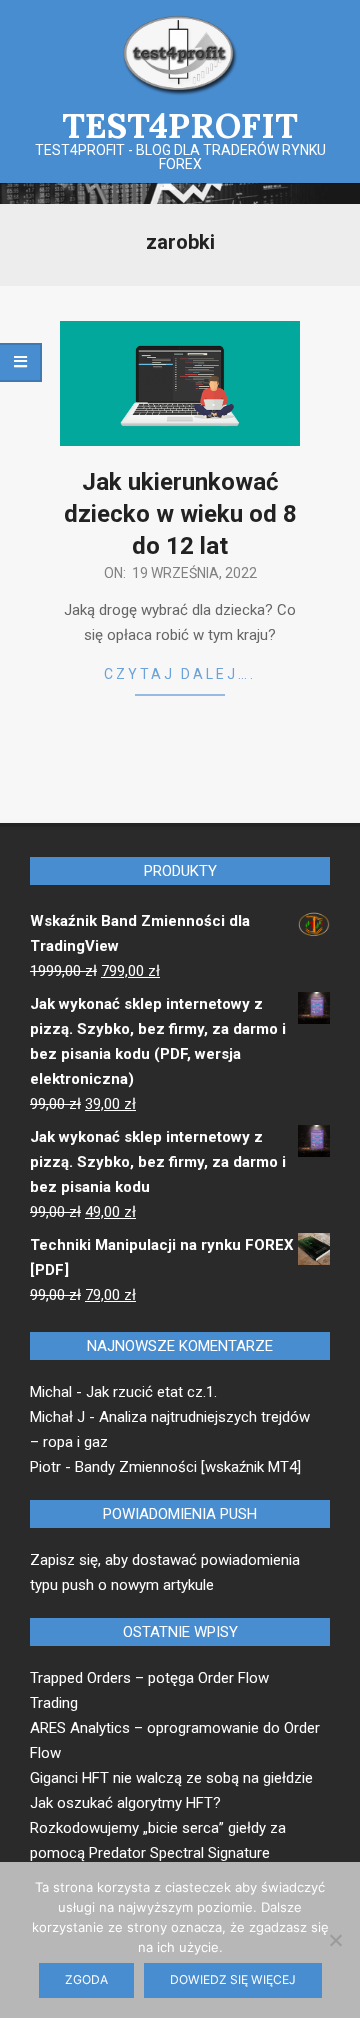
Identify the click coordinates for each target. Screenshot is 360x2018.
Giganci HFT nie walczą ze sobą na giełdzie (171, 1778)
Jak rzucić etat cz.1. (151, 1392)
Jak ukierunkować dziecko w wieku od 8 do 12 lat (180, 514)
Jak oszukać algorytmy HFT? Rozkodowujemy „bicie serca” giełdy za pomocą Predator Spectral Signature (158, 1828)
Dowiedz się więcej (233, 1979)
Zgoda (86, 1979)
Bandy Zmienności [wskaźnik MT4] (188, 1467)
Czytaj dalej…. (180, 674)
